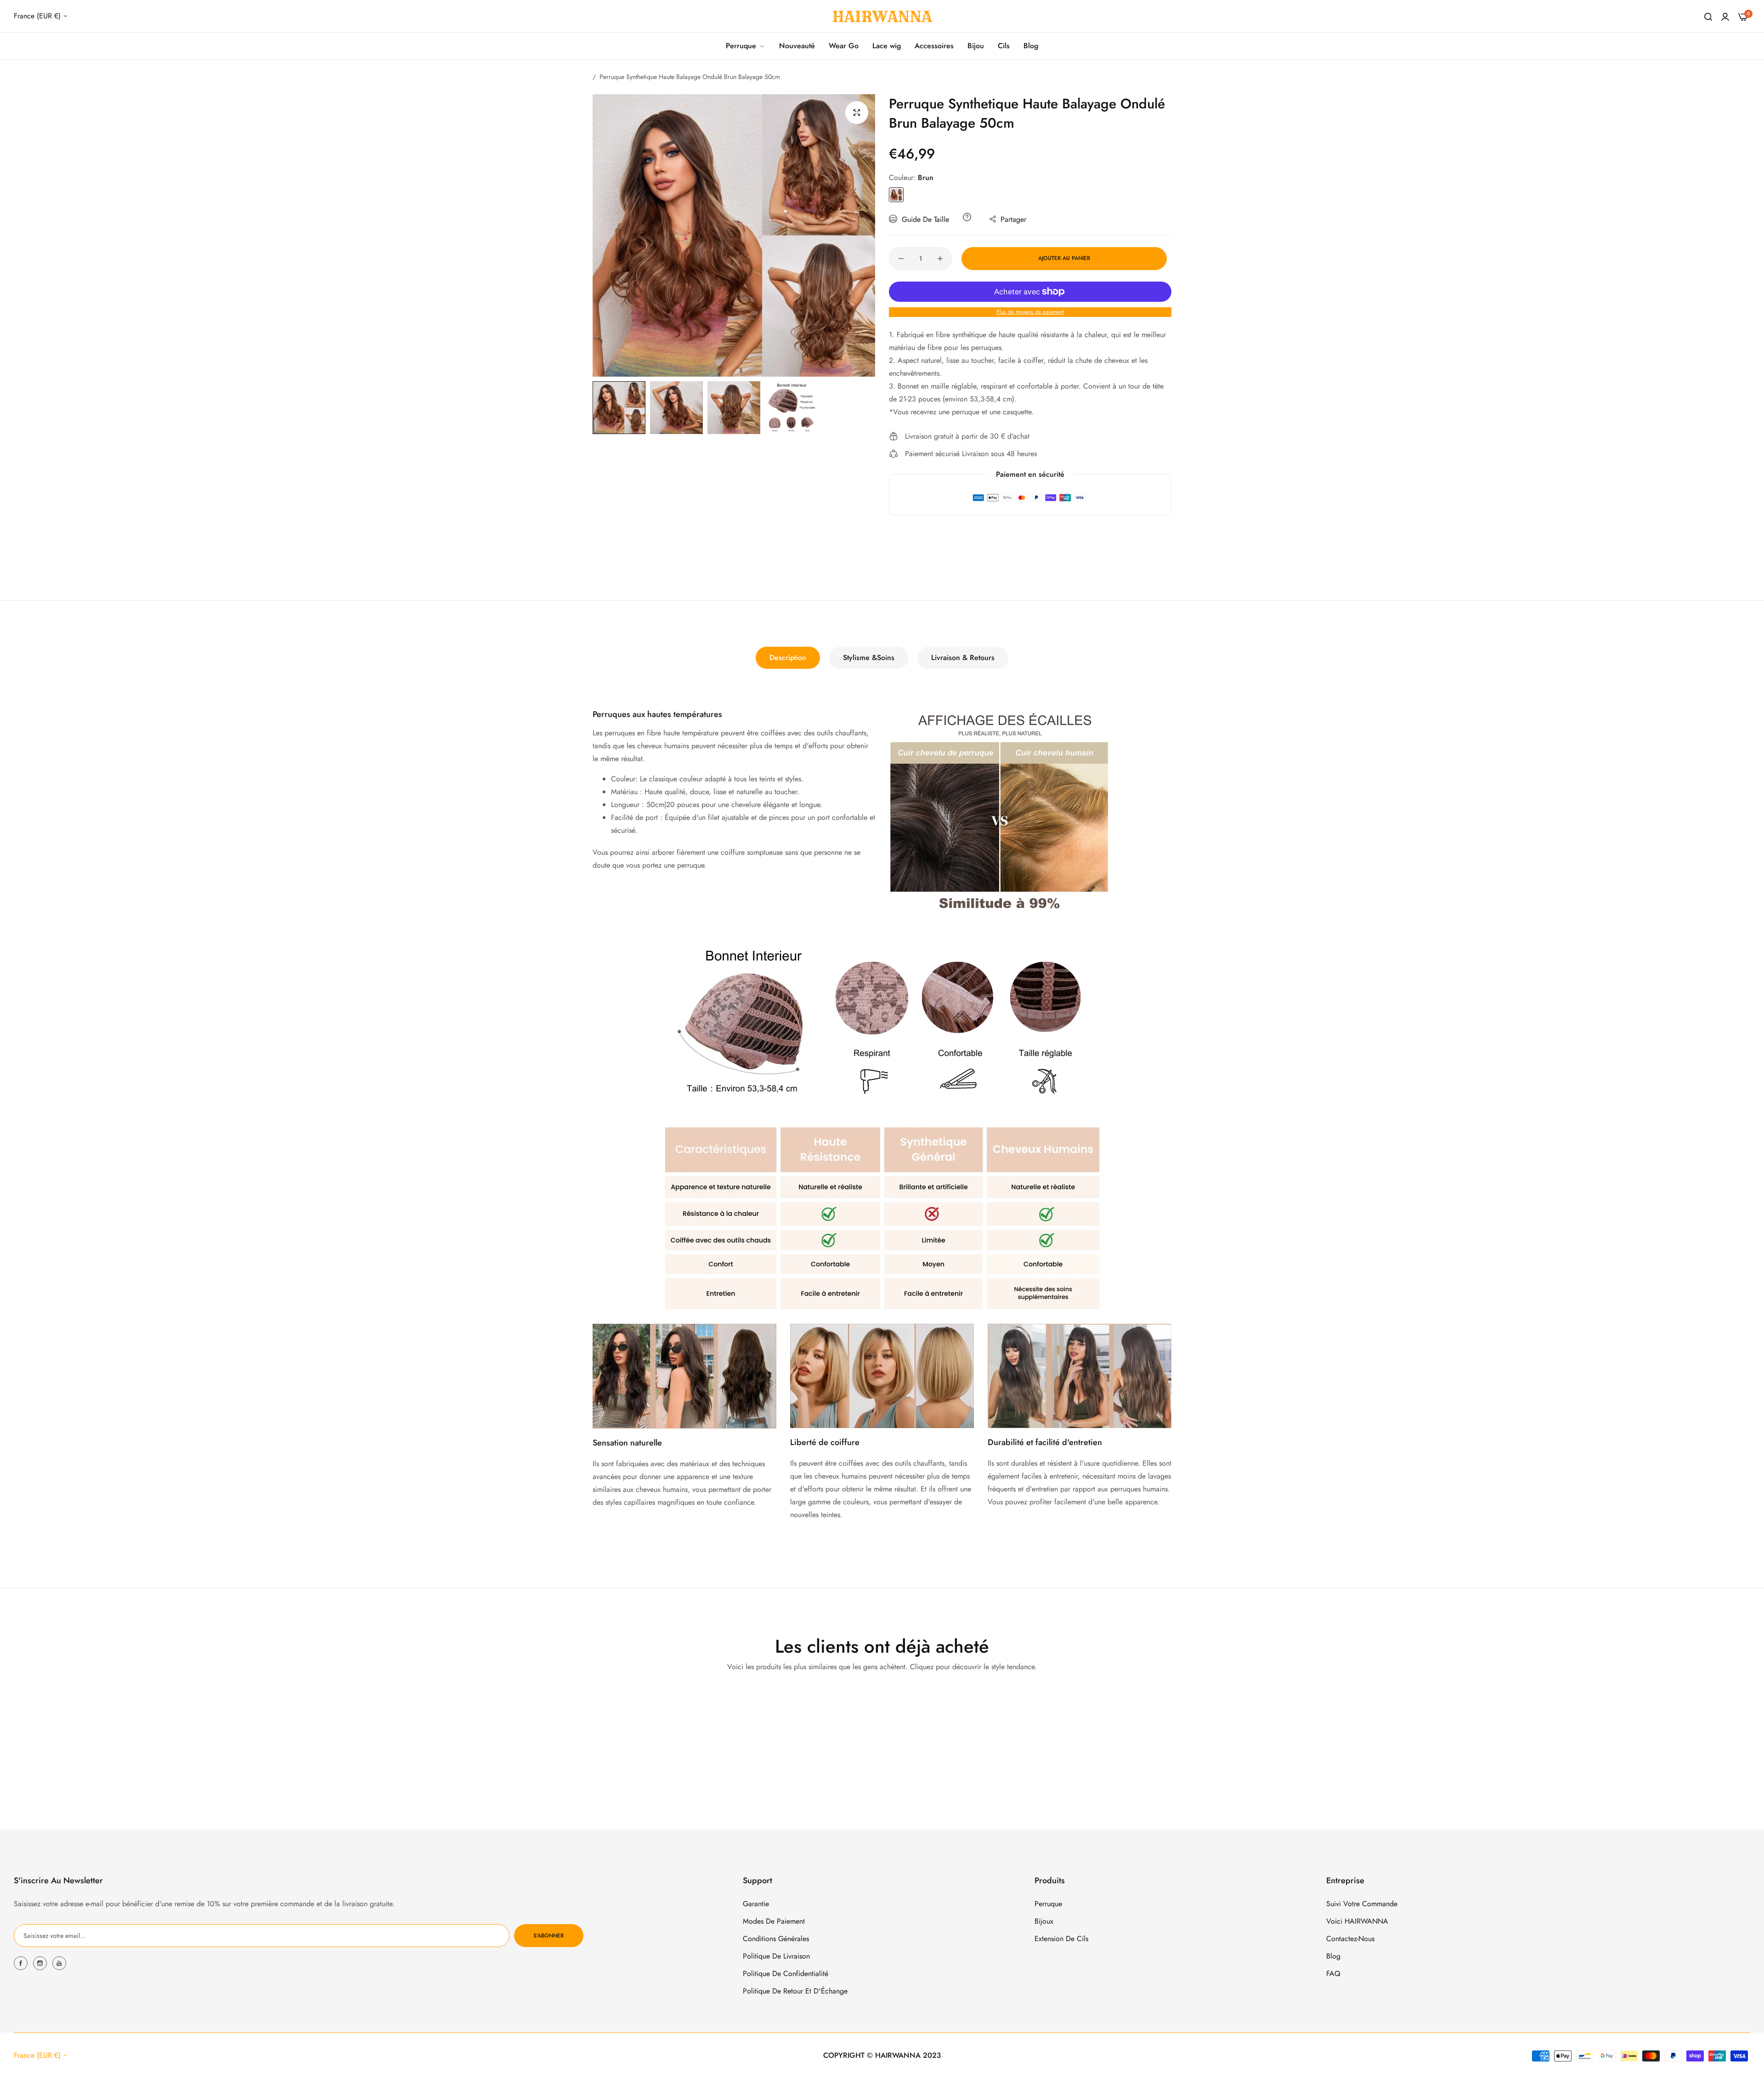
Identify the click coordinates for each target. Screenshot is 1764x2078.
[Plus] (940, 259)
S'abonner (548, 1936)
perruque (1048, 1904)
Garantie (756, 1904)
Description (788, 658)
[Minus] (901, 259)
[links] (22, 1963)
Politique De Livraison (776, 1956)
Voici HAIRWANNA (1357, 1921)
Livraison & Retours (963, 658)
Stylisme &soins (869, 658)
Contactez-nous (1350, 1939)
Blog (1333, 1956)
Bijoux (1044, 1921)
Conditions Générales (776, 1939)
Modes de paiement (774, 1921)
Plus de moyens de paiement (1030, 312)
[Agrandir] (857, 113)
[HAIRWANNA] (882, 16)
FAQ (1333, 1974)
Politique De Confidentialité (786, 1974)
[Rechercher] (1708, 16)
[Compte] (1725, 16)
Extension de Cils (1061, 1939)
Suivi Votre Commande (1362, 1904)
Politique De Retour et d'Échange (795, 1991)
